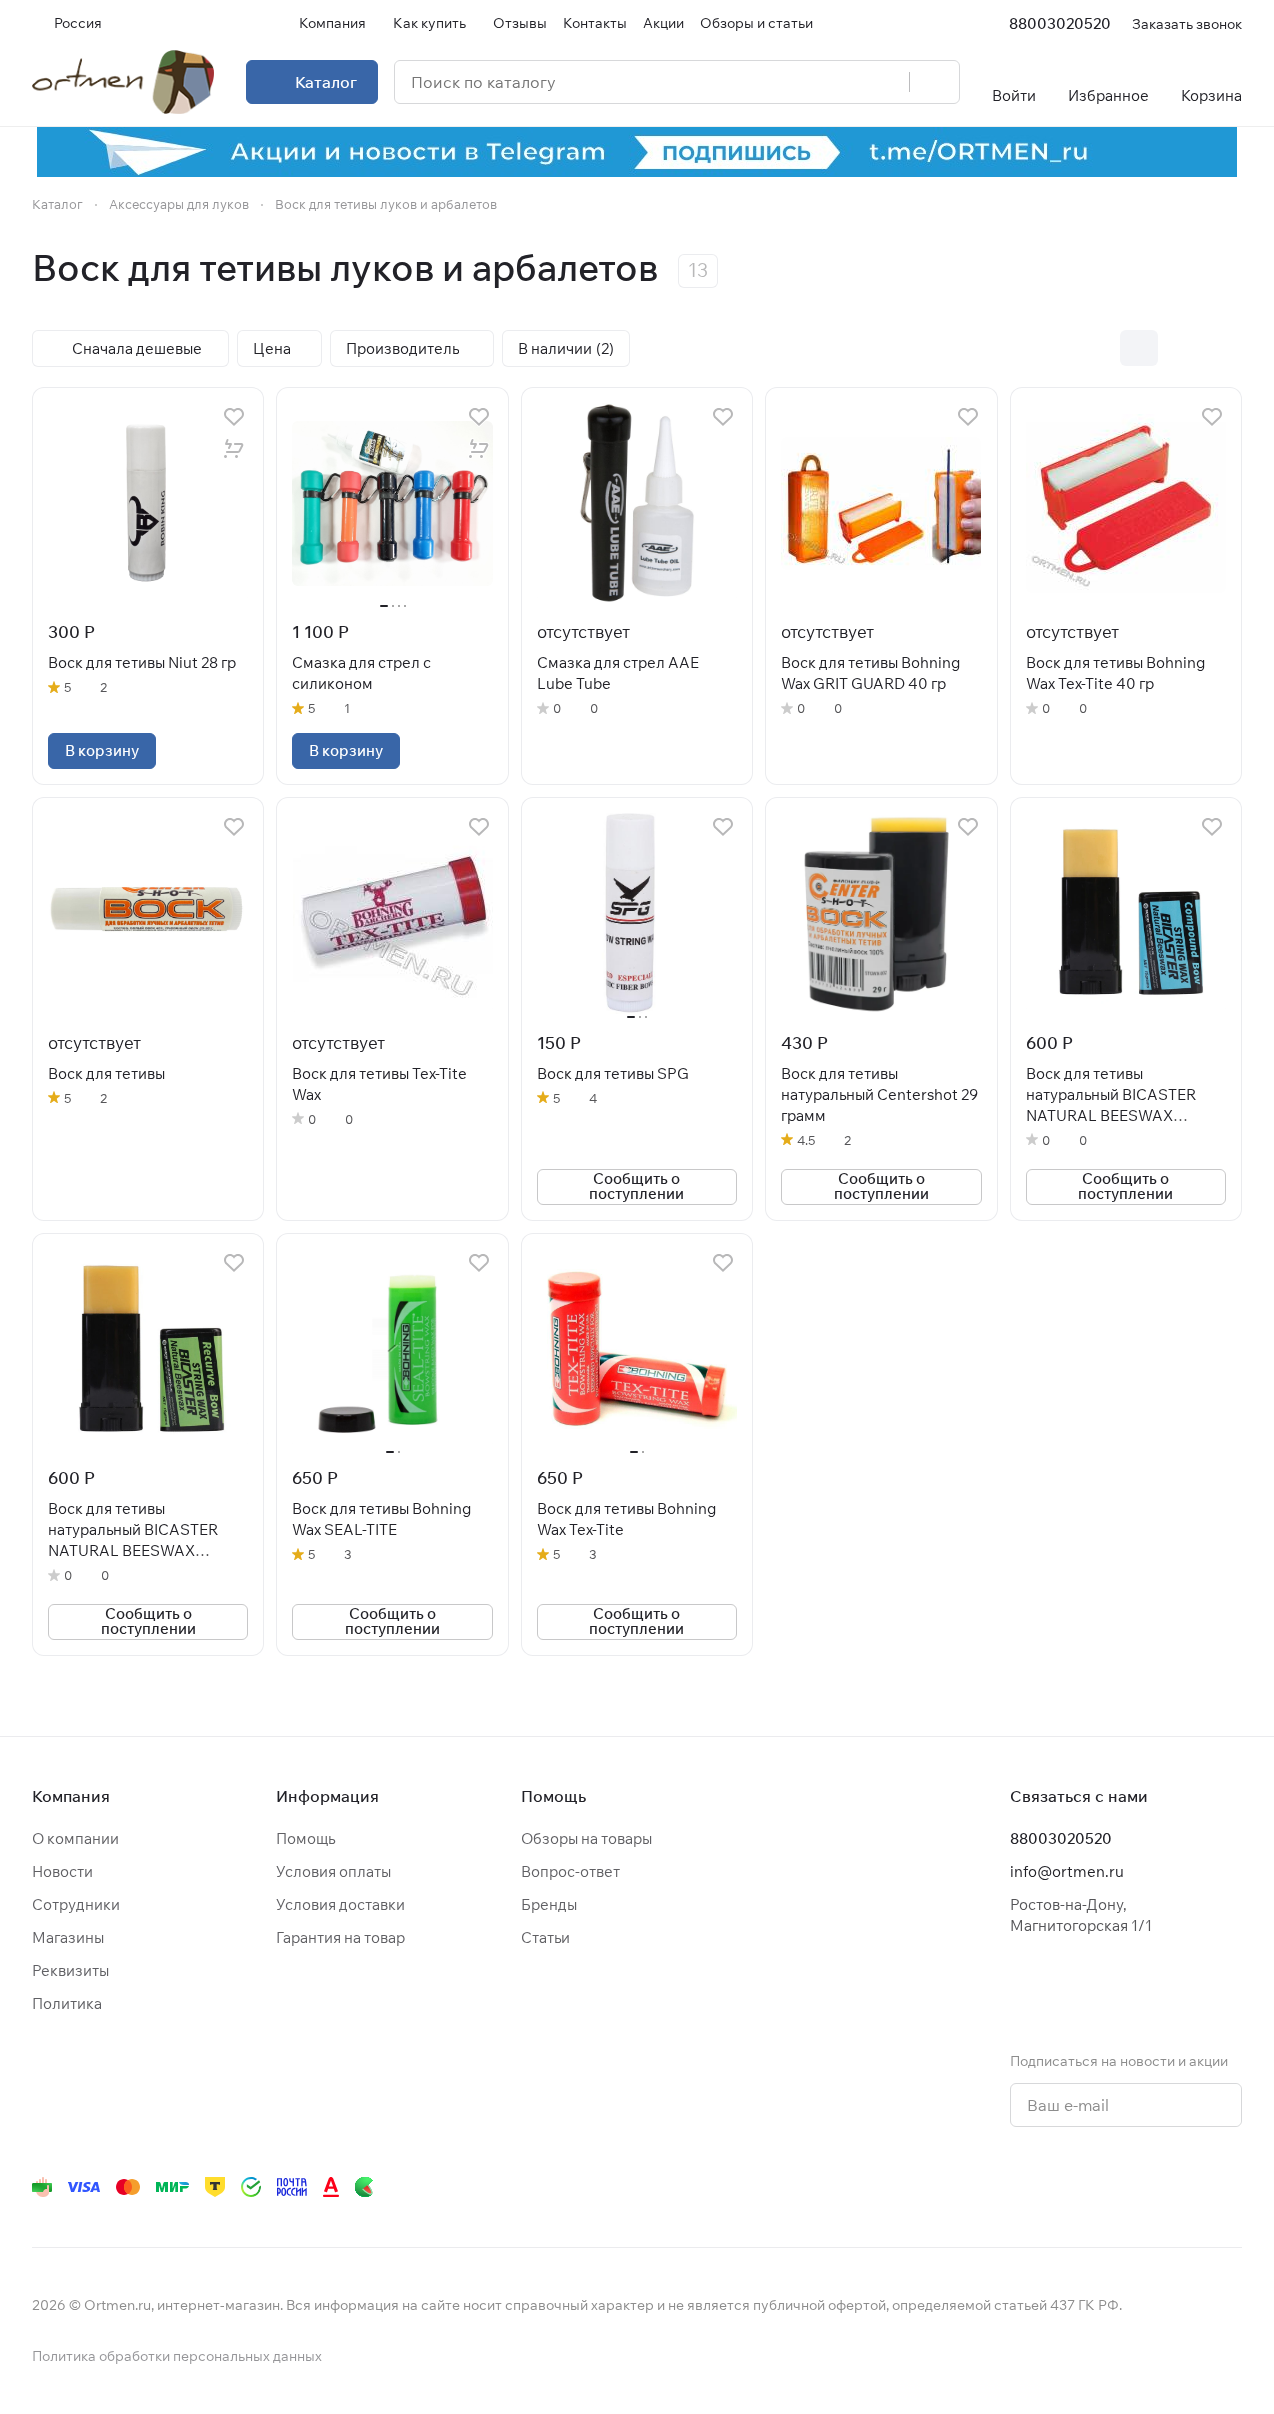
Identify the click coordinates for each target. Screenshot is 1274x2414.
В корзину (102, 750)
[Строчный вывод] (1181, 348)
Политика (67, 2003)
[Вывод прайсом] (1223, 348)
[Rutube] (1150, 2187)
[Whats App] (1070, 2187)
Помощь (305, 1838)
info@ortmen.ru (1067, 1871)
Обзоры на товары (586, 1838)
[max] (1230, 2187)
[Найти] (934, 82)
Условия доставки (340, 1904)
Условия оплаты (333, 1871)
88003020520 (1060, 23)
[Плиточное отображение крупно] (1097, 348)
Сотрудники (76, 1904)
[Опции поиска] (843, 82)
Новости (62, 1871)
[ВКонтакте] (950, 2187)
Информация (327, 1796)
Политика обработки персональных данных (177, 2356)
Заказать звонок (1187, 23)
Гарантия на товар (340, 1937)
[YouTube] (1030, 2187)
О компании (75, 1838)
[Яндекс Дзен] (1110, 2187)
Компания (71, 1796)
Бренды (549, 1904)
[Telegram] (990, 2187)
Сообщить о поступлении (636, 1186)
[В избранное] (234, 417)
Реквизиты (70, 1970)
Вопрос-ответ (570, 1871)
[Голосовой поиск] (887, 82)
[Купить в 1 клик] (234, 449)
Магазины (68, 1937)
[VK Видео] (1190, 2187)
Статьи (545, 1937)
